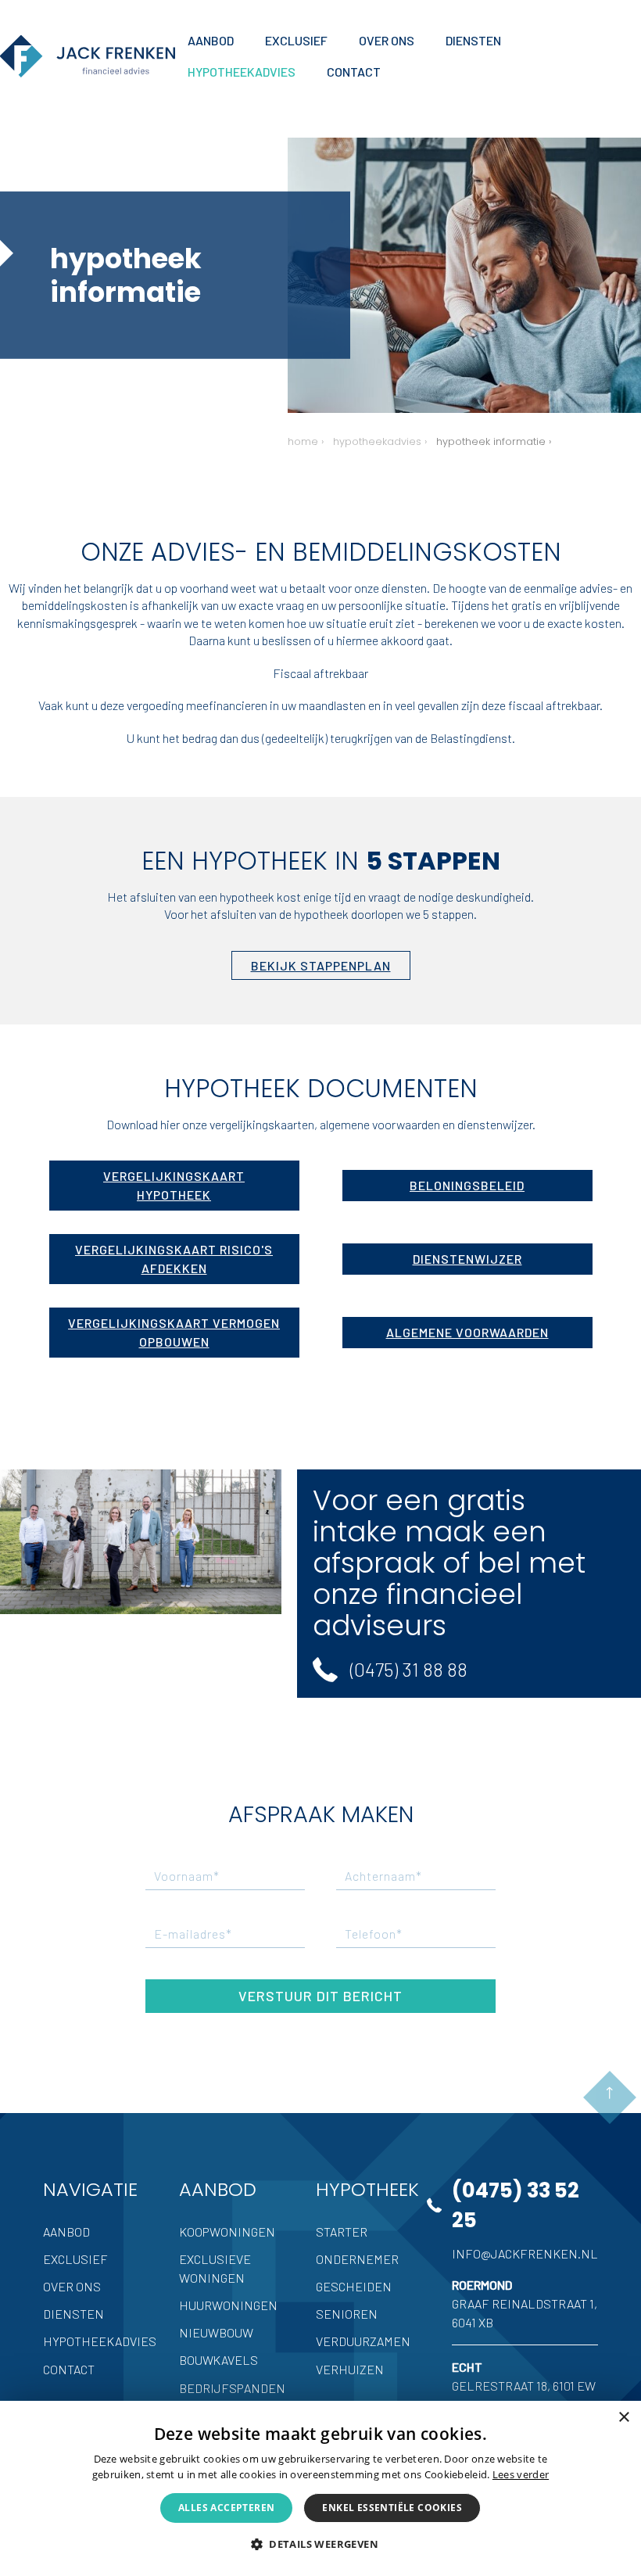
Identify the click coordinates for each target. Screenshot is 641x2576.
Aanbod (66, 2232)
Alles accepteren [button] (226, 2508)
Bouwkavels (218, 2360)
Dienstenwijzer (467, 1259)
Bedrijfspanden (232, 2388)
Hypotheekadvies (100, 2341)
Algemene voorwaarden (467, 1332)
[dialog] (320, 2488)
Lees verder (521, 2474)
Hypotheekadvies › (380, 441)
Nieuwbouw (216, 2332)
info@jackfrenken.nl (525, 2253)
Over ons (72, 2286)
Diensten (73, 2314)
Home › (306, 441)
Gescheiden (354, 2286)
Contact (69, 2369)
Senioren (347, 2314)
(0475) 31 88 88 (409, 1669)
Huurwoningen (228, 2305)
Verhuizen (350, 2369)
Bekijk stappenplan (321, 965)
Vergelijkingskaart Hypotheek (174, 1185)
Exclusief (75, 2259)
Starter (342, 2232)
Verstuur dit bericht (320, 1996)
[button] (320, 2544)
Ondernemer (357, 2259)
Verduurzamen (363, 2341)
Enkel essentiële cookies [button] (392, 2508)
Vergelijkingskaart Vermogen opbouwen (174, 1332)
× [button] (623, 2418)
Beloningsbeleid (467, 1185)
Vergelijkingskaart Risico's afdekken (174, 1259)
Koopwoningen (227, 2232)
